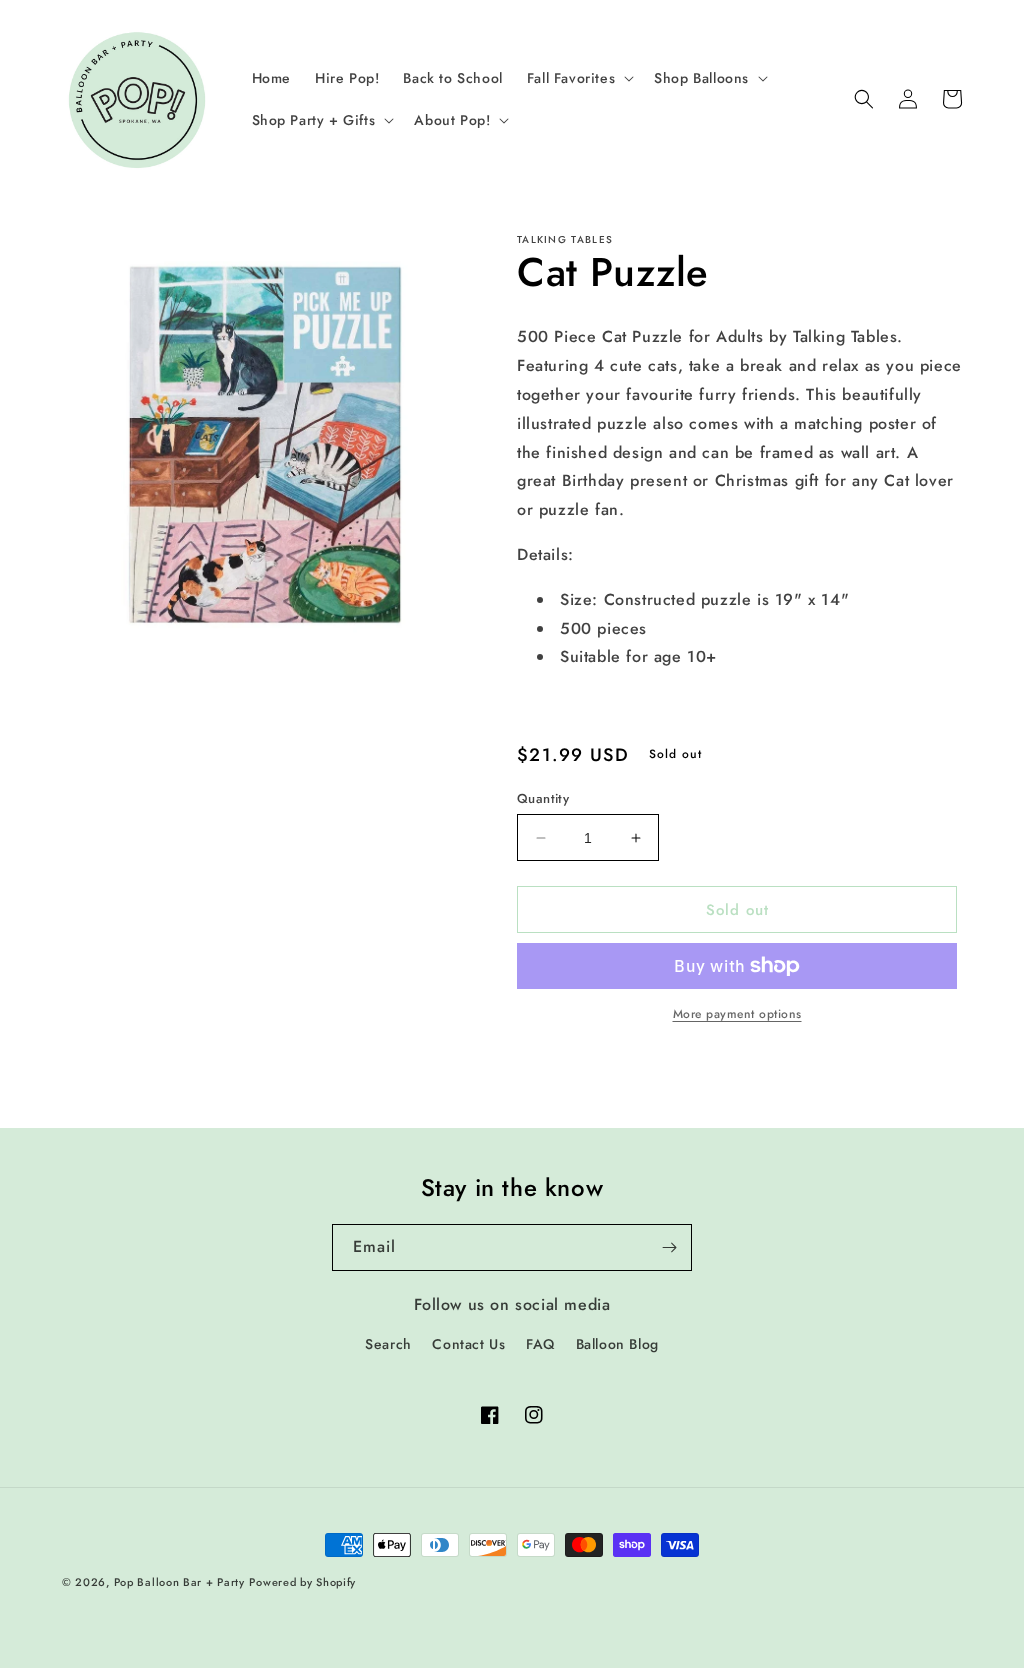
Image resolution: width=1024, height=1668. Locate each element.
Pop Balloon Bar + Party (179, 1582)
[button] (578, 78)
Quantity (543, 798)
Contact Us (468, 1344)
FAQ (540, 1344)
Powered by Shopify (302, 1582)
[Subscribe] (669, 1247)
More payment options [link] (737, 1014)
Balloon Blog (617, 1344)
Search (388, 1344)
